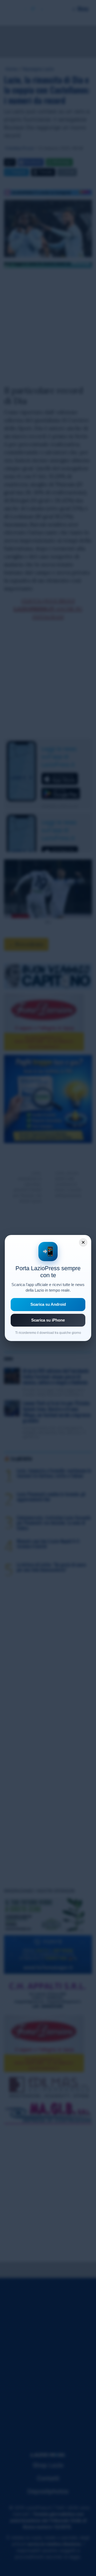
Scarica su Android (48, 1304)
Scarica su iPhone (48, 1320)
